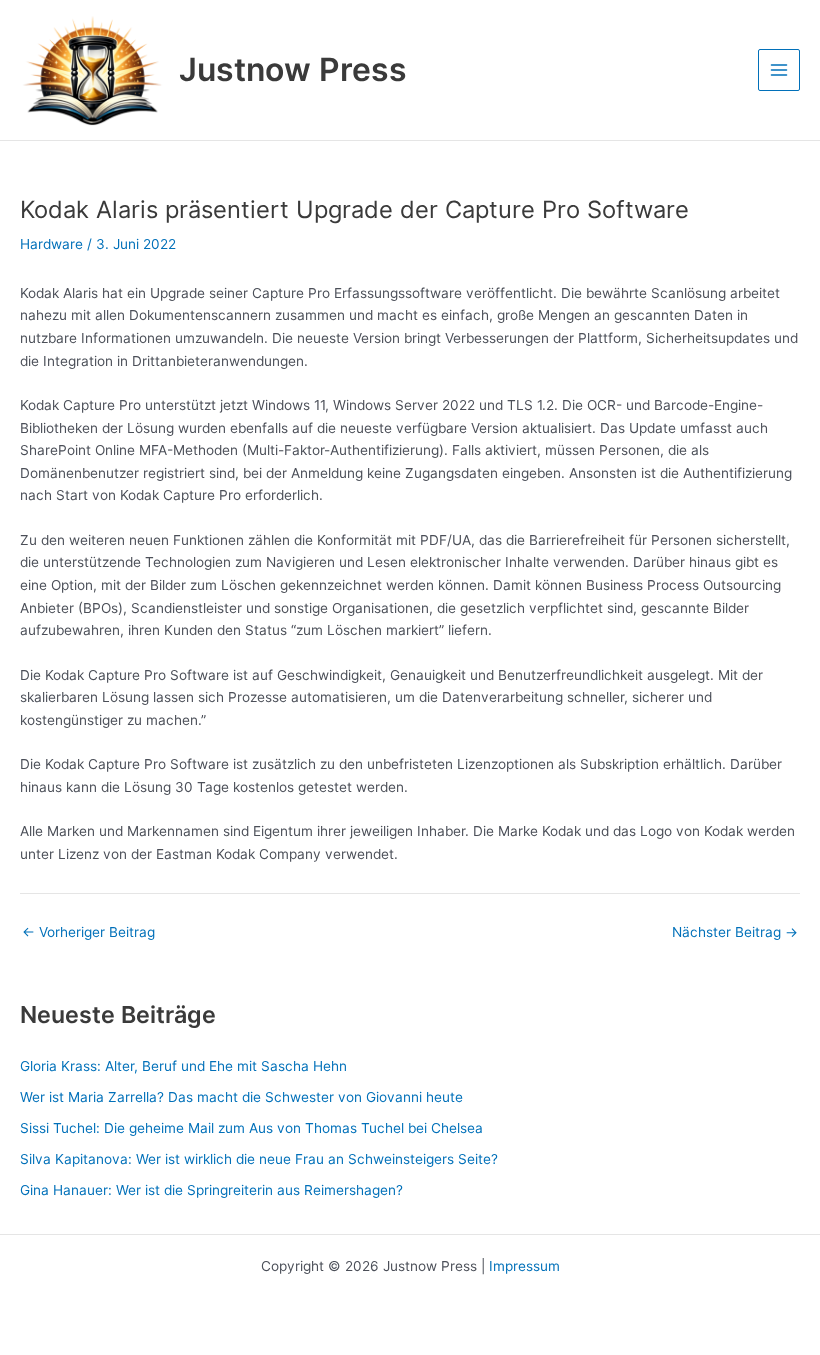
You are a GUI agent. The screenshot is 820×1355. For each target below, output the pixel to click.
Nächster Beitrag (735, 933)
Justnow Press (293, 69)
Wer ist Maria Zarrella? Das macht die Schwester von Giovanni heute (241, 1097)
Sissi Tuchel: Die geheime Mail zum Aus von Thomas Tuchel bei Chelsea (251, 1128)
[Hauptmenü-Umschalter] (779, 70)
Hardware (51, 244)
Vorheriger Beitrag (88, 933)
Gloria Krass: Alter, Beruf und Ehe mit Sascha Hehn (183, 1066)
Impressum (524, 1266)
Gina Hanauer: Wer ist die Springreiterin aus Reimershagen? (211, 1190)
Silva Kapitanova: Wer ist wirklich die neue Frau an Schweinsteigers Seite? (259, 1159)
